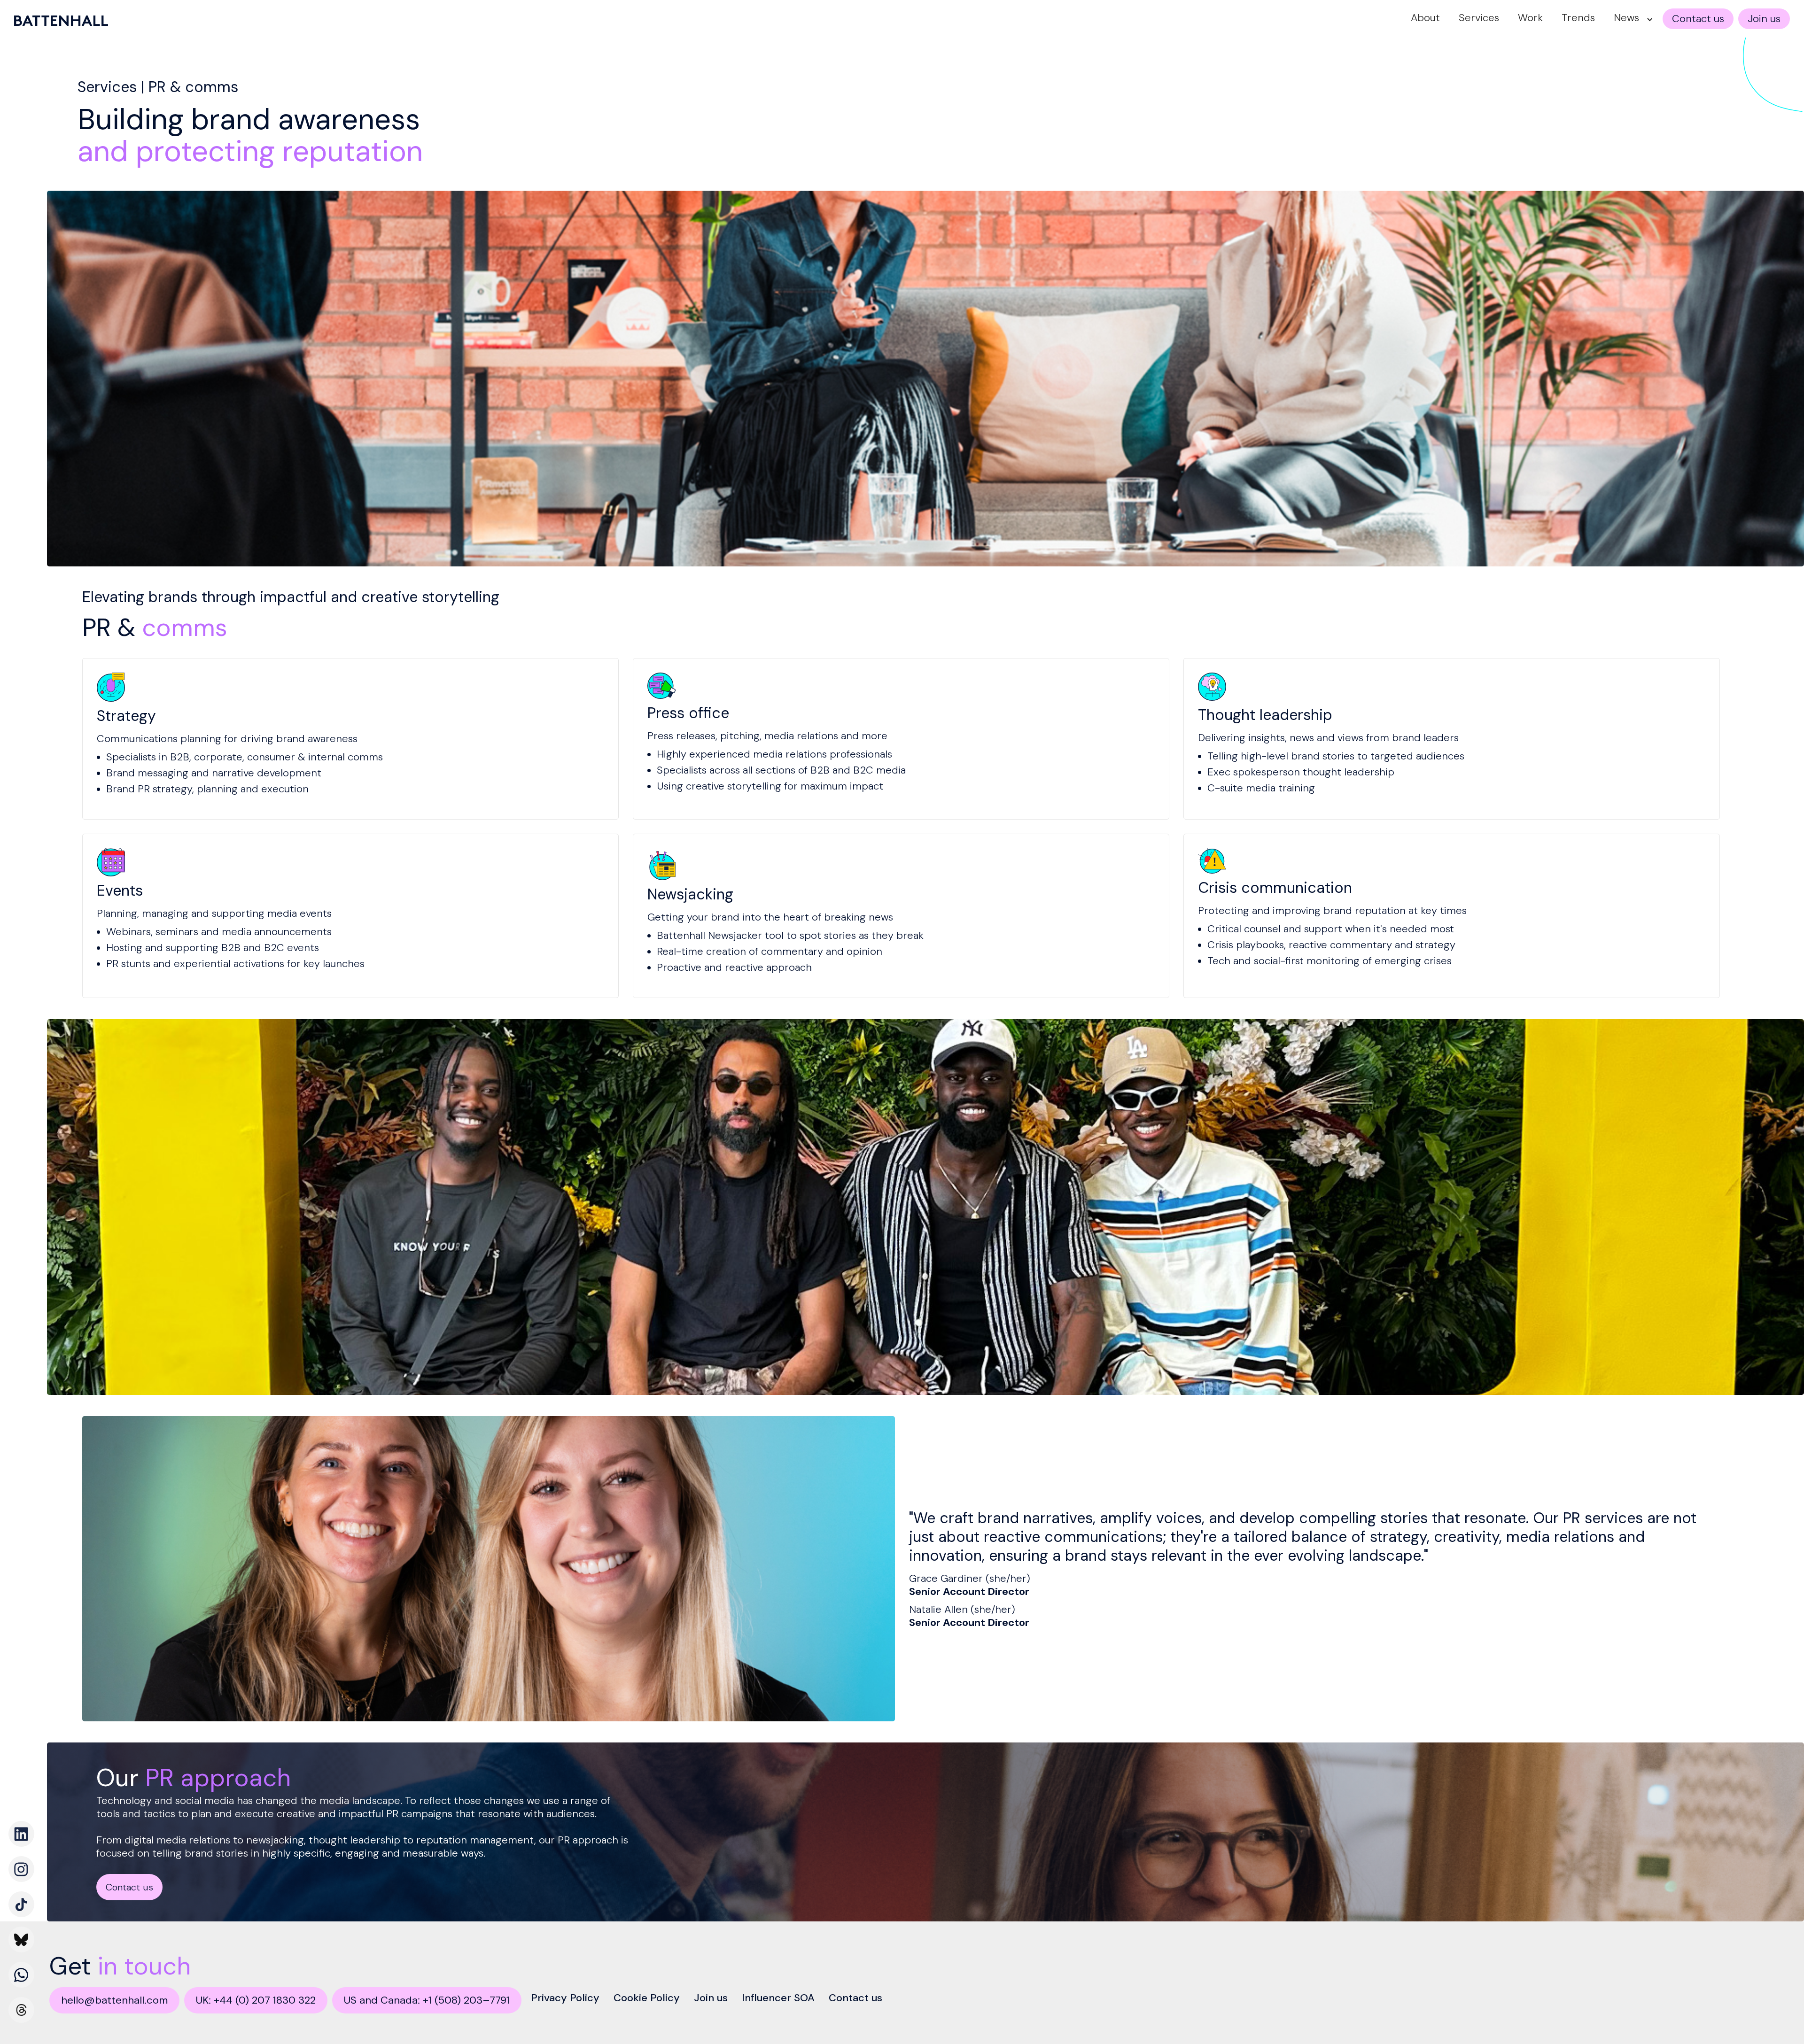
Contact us (855, 1998)
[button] (1631, 19)
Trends (1578, 18)
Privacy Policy (565, 1998)
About (1425, 18)
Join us (711, 1998)
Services (1479, 18)
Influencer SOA (778, 1998)
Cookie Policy (647, 1998)
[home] (61, 21)
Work (1530, 18)
